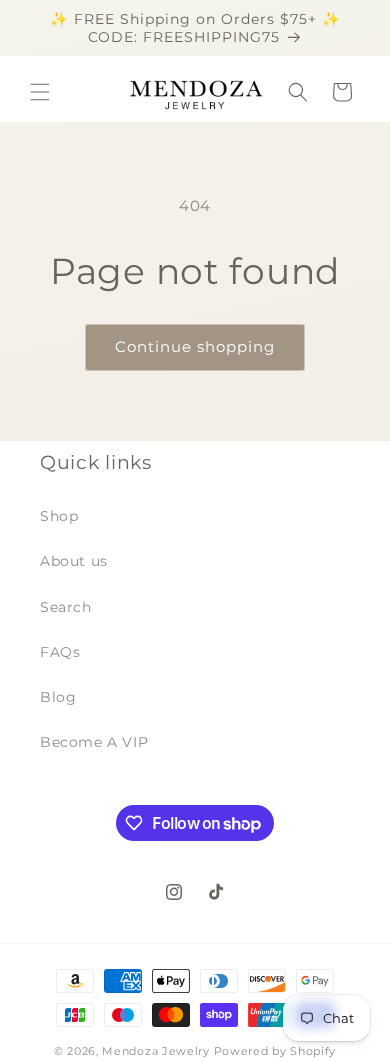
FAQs (60, 652)
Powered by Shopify (275, 1051)
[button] (40, 92)
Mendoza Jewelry (156, 1051)
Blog (58, 697)
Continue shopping (195, 346)
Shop (59, 516)
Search (66, 607)
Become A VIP (94, 742)
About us (74, 561)
